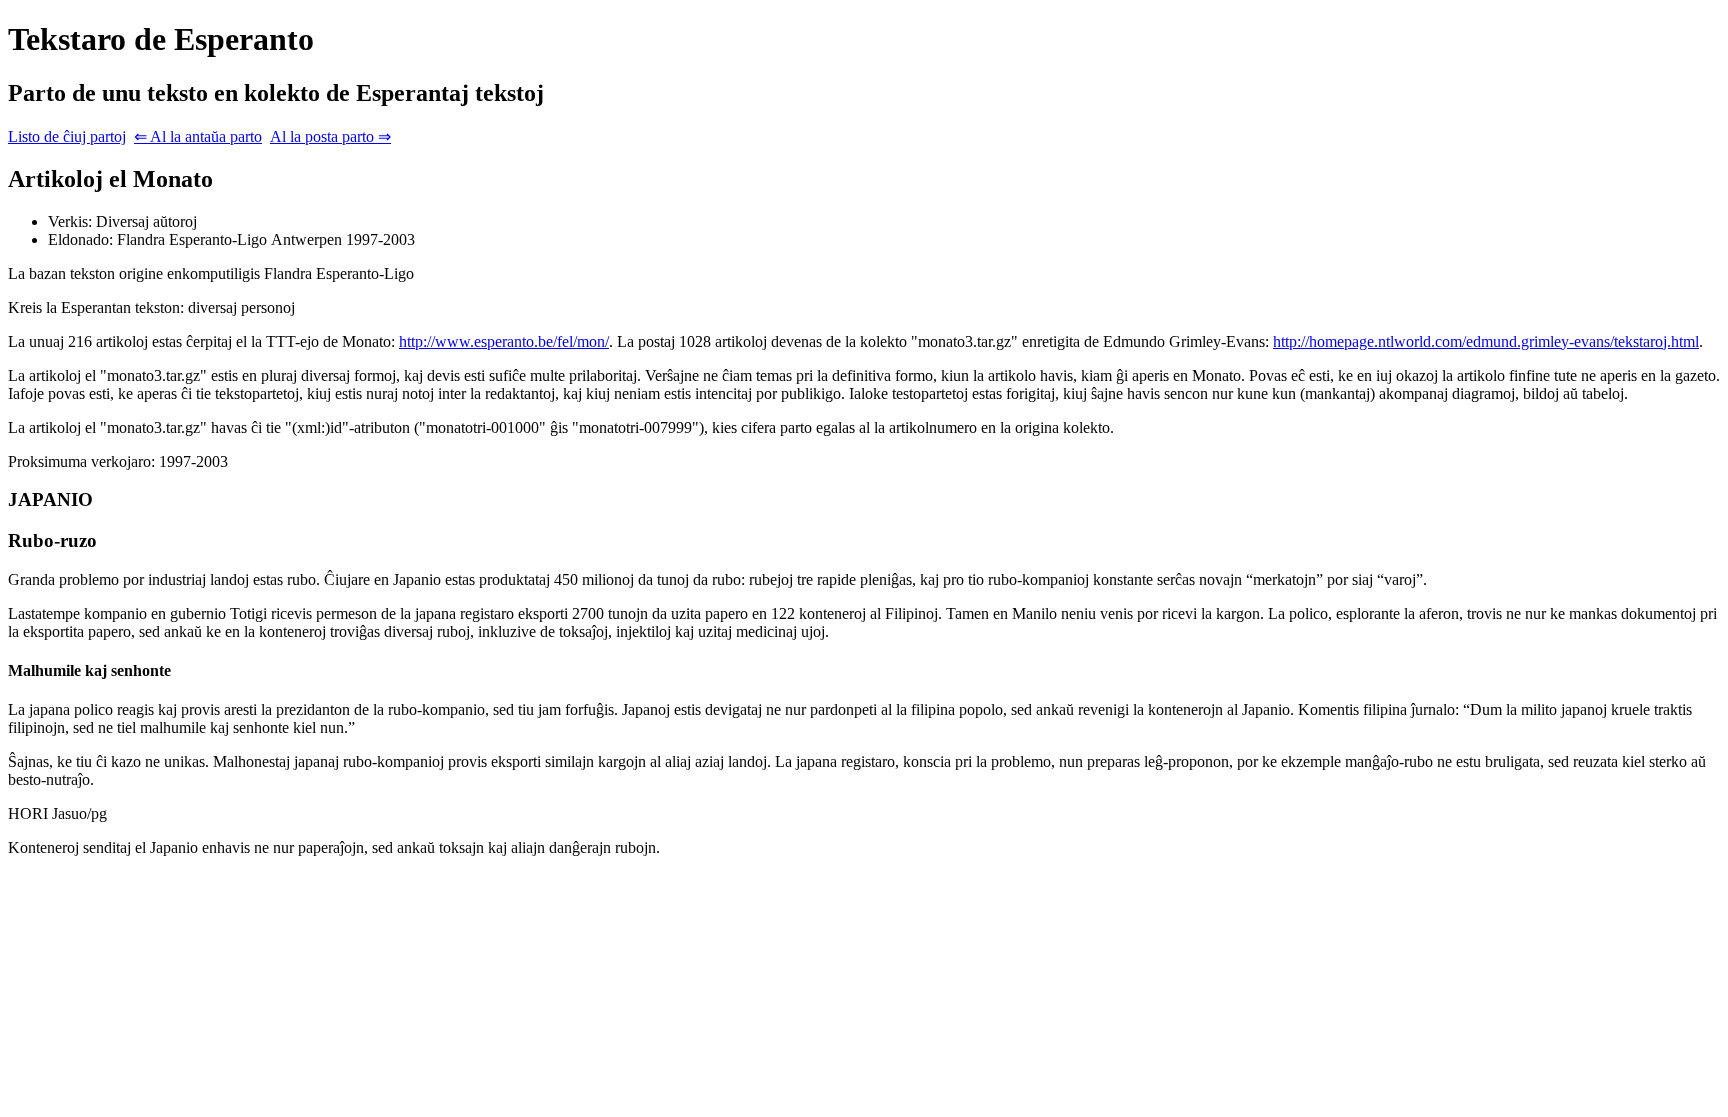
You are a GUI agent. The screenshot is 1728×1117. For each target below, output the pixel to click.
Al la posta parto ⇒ (330, 136)
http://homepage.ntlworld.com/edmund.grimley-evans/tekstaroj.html (1486, 341)
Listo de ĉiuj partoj (67, 136)
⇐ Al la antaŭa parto (198, 136)
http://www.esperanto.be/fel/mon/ (504, 341)
